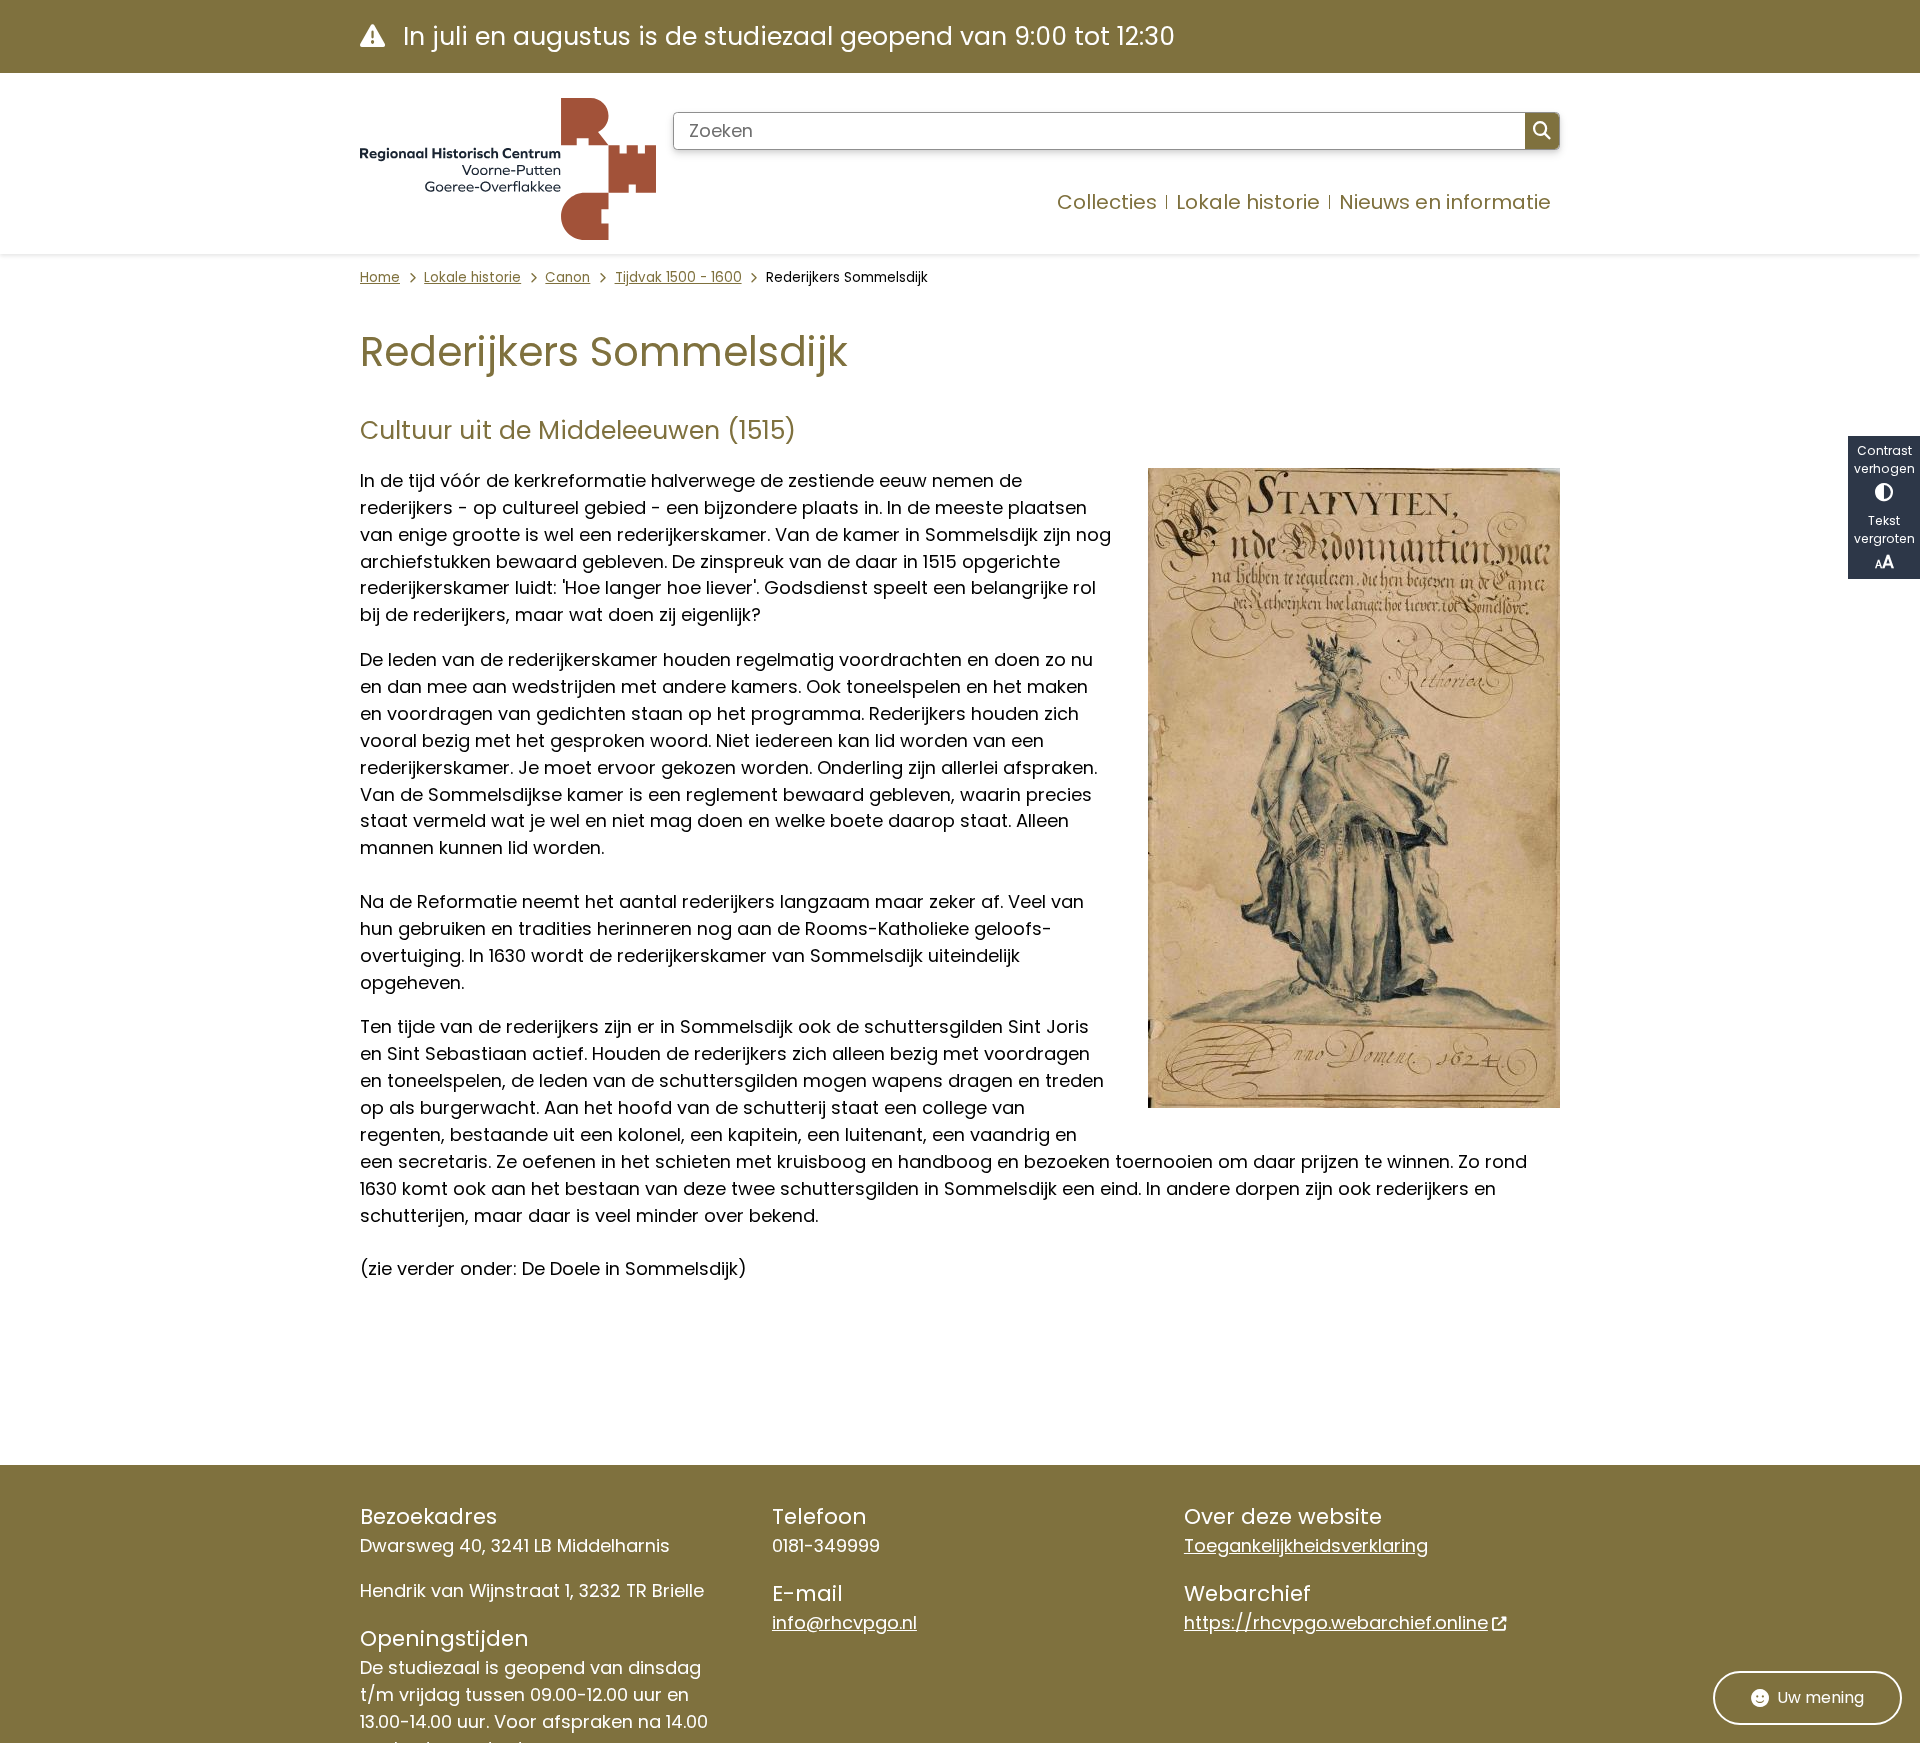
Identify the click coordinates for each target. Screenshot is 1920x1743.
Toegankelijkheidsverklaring (1306, 1545)
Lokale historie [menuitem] (1248, 202)
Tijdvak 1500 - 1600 (678, 277)
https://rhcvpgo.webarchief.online (1336, 1622)
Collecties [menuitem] (1107, 202)
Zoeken (1542, 131)
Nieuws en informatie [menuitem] (1445, 202)
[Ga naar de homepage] (508, 169)
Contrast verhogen (1884, 459)
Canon (567, 277)
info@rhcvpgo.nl (844, 1622)
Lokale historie (472, 277)
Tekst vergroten (1884, 529)
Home (380, 277)
